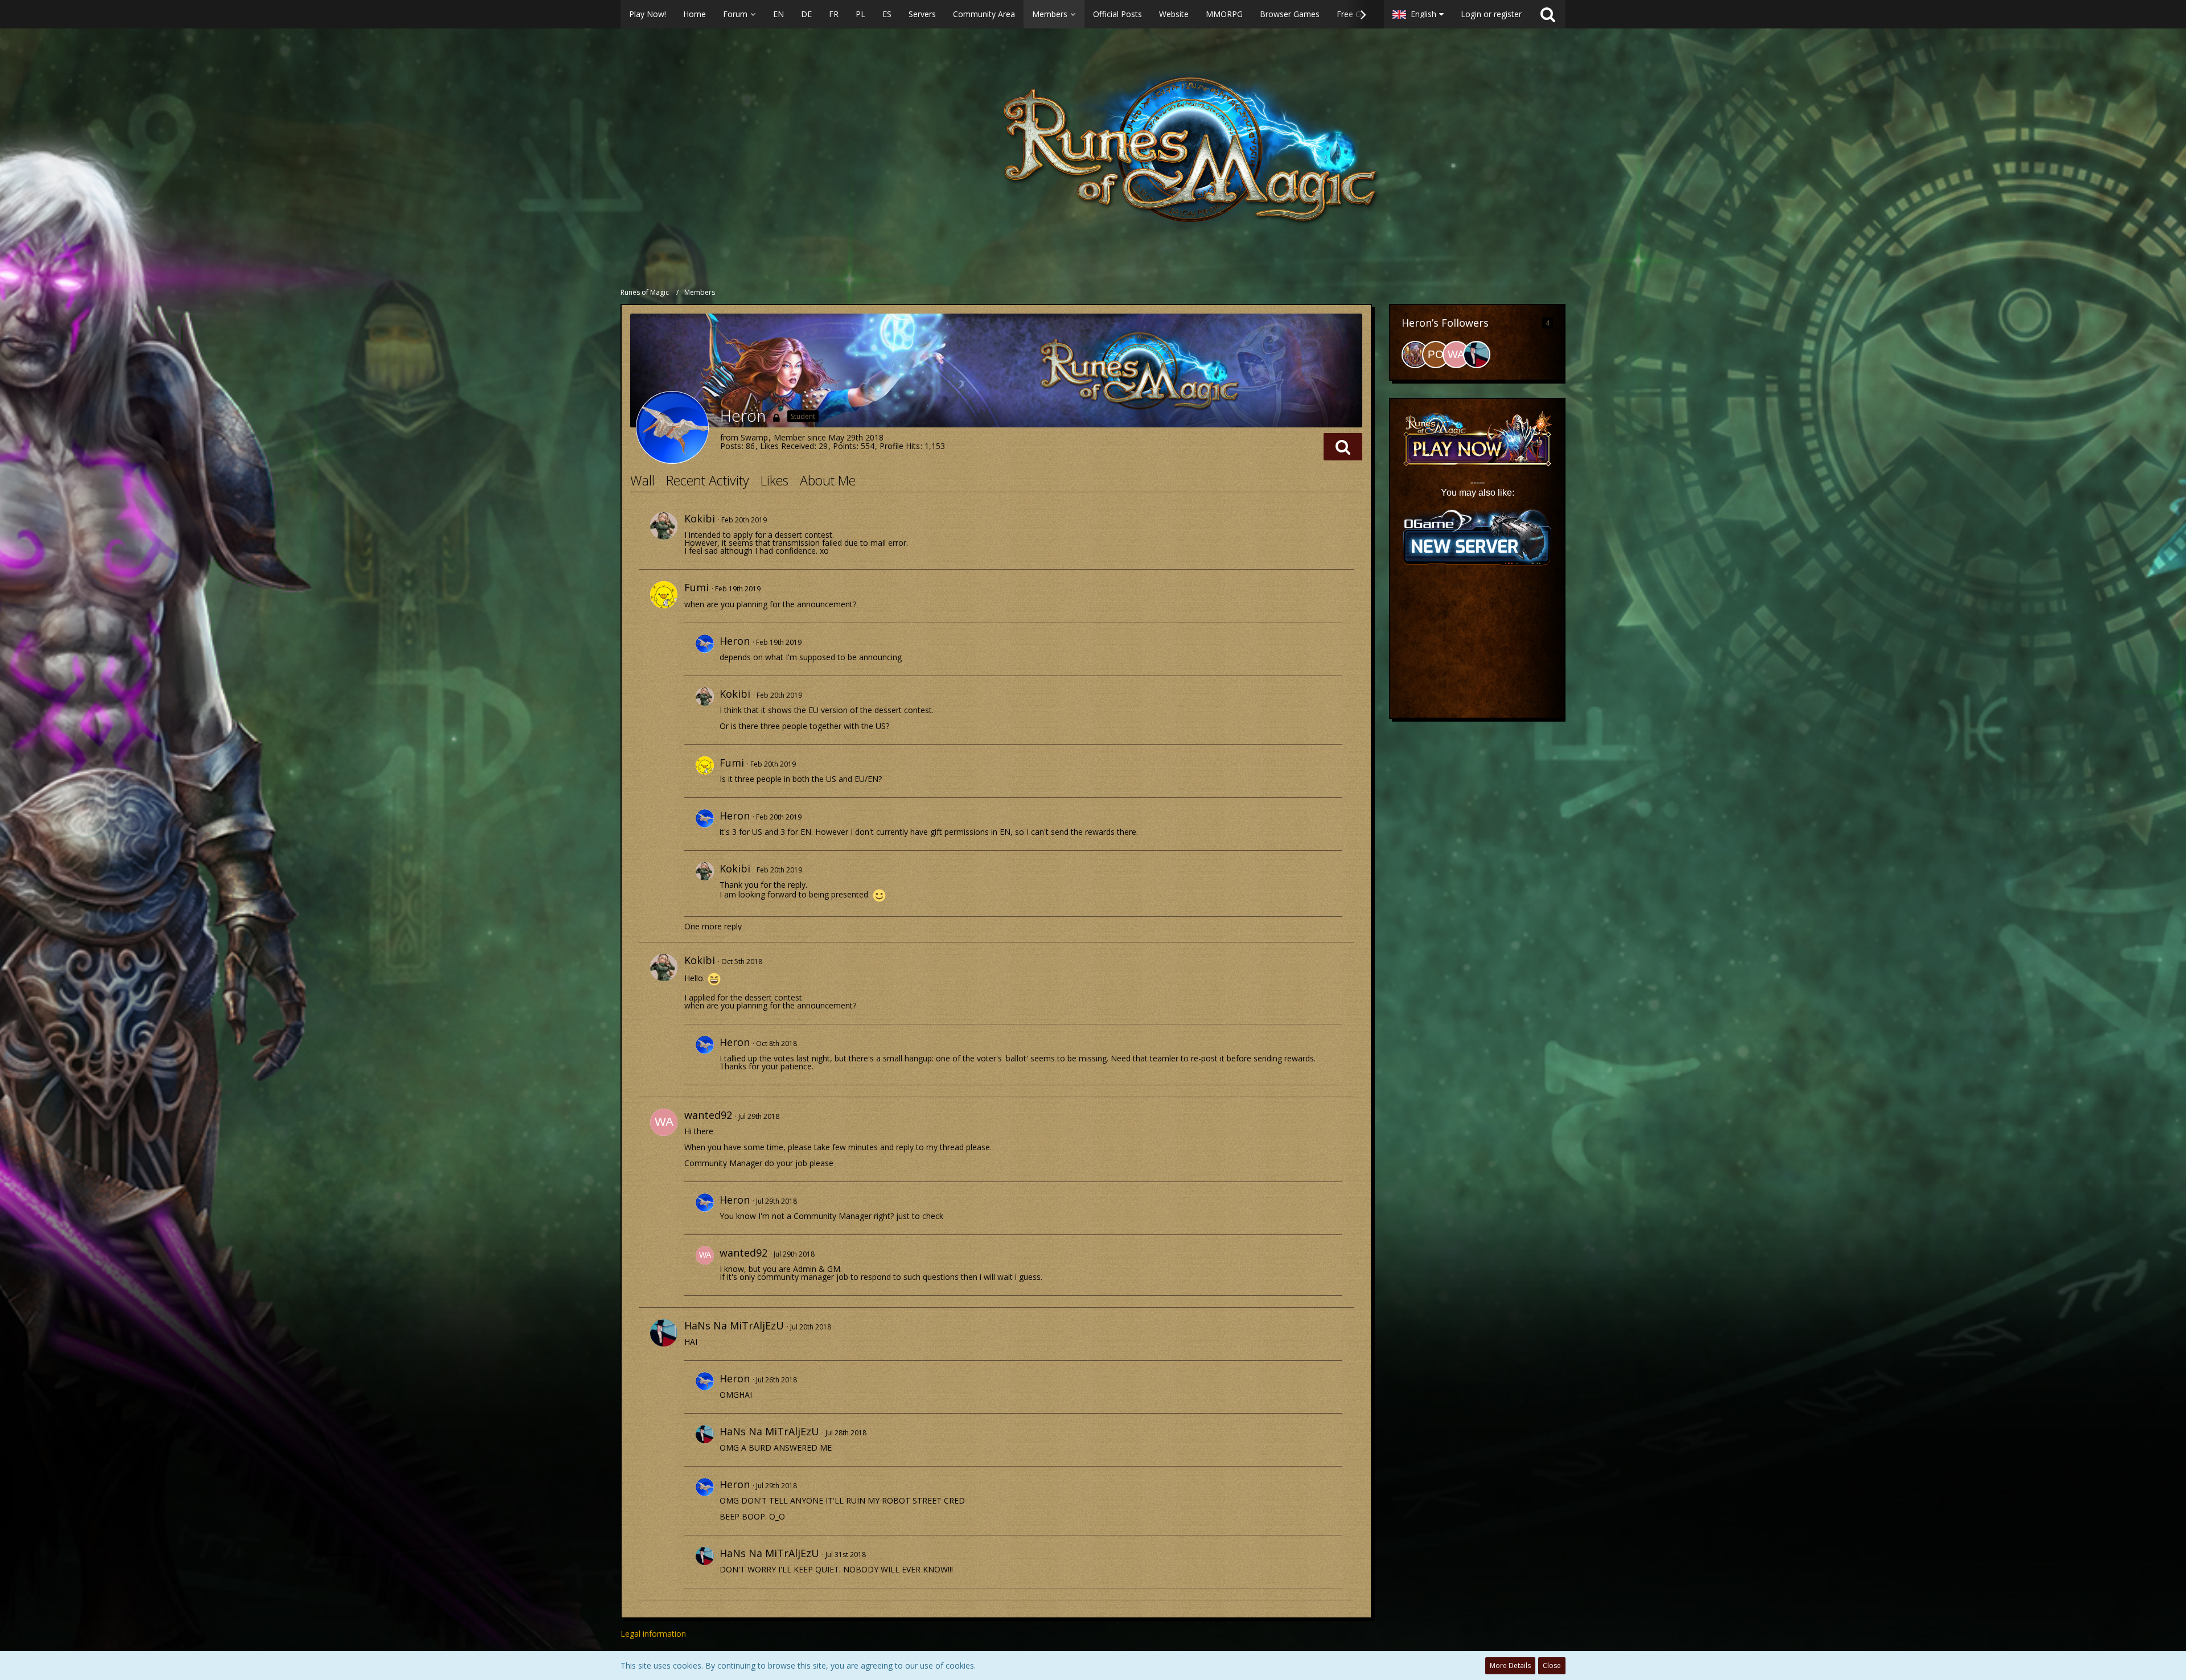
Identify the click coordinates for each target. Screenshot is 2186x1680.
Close (1552, 1665)
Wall (642, 480)
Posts (731, 446)
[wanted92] (664, 1122)
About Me (828, 480)
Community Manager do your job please (759, 1163)
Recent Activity (708, 480)
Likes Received (787, 446)
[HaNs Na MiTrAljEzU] (664, 1333)
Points (845, 446)
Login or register (1491, 14)
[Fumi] (664, 595)
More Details (1510, 1665)
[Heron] (705, 649)
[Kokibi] (664, 526)
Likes (774, 480)
